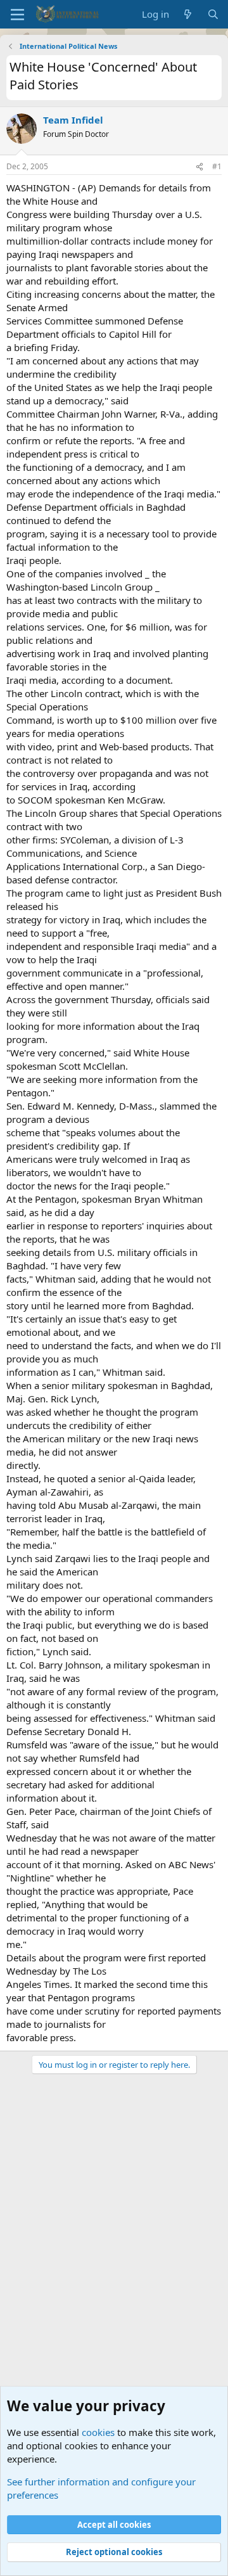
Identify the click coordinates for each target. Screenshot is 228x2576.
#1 (217, 166)
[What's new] (188, 14)
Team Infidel (73, 120)
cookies (98, 2432)
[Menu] (17, 15)
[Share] (199, 167)
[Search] (213, 14)
